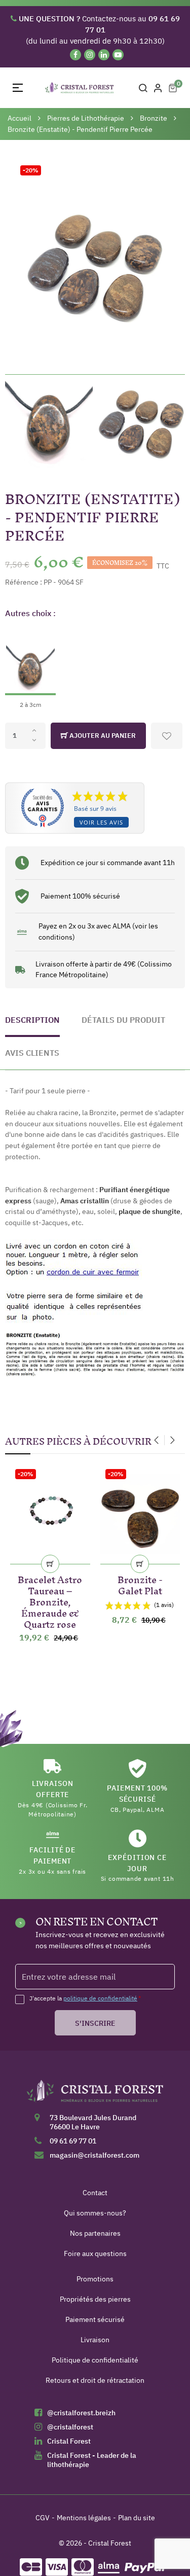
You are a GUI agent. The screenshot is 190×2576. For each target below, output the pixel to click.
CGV (43, 2518)
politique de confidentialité (100, 1998)
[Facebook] (75, 55)
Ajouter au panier (102, 736)
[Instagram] (90, 55)
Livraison (95, 2340)
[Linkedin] (104, 55)
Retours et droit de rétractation (95, 2380)
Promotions (95, 2279)
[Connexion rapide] (158, 88)
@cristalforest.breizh (81, 2413)
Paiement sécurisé (95, 2319)
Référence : (24, 582)
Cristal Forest (69, 2441)
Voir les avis (101, 822)
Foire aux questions (95, 2253)
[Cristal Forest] (95, 2094)
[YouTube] (118, 55)
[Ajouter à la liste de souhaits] (167, 736)
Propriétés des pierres (95, 2299)
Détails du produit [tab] (123, 1020)
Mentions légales (84, 2518)
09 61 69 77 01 (73, 2141)
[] (50, 1564)
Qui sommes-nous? (95, 2213)
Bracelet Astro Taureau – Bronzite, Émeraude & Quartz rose (50, 1600)
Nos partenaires (95, 2233)
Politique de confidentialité (95, 2360)
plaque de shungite (149, 1211)
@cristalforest (70, 2427)
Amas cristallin (85, 1201)
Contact (95, 2193)
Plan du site (137, 2518)
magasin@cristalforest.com (94, 2155)
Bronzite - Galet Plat (140, 1583)
